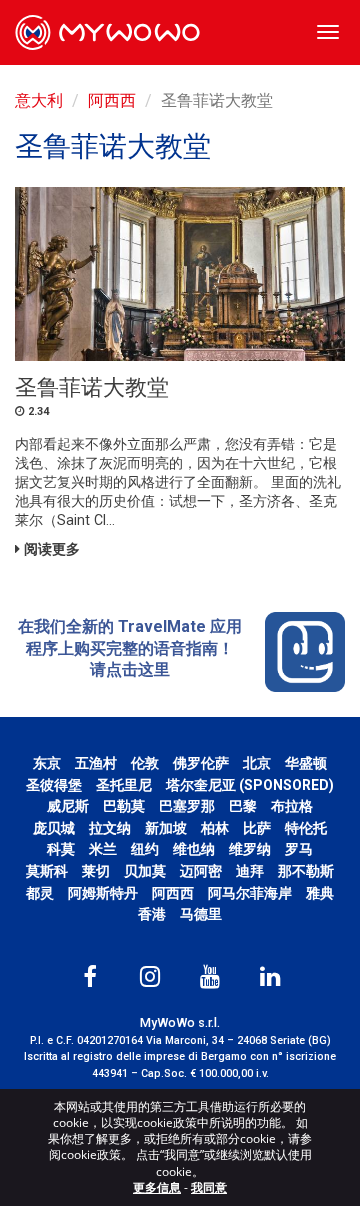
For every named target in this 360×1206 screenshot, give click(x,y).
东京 (47, 763)
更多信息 (157, 1187)
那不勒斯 (306, 871)
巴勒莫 (124, 806)
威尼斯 (68, 806)
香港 (152, 914)
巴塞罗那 (187, 806)
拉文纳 (110, 828)
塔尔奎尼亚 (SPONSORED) (250, 785)
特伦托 (306, 828)
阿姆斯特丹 (103, 893)
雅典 (320, 893)
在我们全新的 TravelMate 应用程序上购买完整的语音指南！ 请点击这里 (130, 648)
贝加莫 (145, 871)
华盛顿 (306, 763)
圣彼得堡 (54, 785)
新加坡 (166, 828)
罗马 (299, 849)
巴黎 (243, 806)
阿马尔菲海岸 (250, 893)
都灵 (40, 893)
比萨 (257, 828)
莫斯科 (47, 871)
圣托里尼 (124, 785)
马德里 (201, 914)
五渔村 (96, 763)
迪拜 (250, 871)
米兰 (103, 849)
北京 (257, 763)
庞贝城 (54, 828)
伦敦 (145, 763)
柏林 (215, 828)
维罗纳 (250, 849)
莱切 (96, 871)
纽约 (145, 849)
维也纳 (194, 849)
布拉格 (292, 806)
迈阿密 (201, 871)
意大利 (39, 100)
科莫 (61, 849)
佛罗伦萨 (201, 763)
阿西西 (112, 100)
